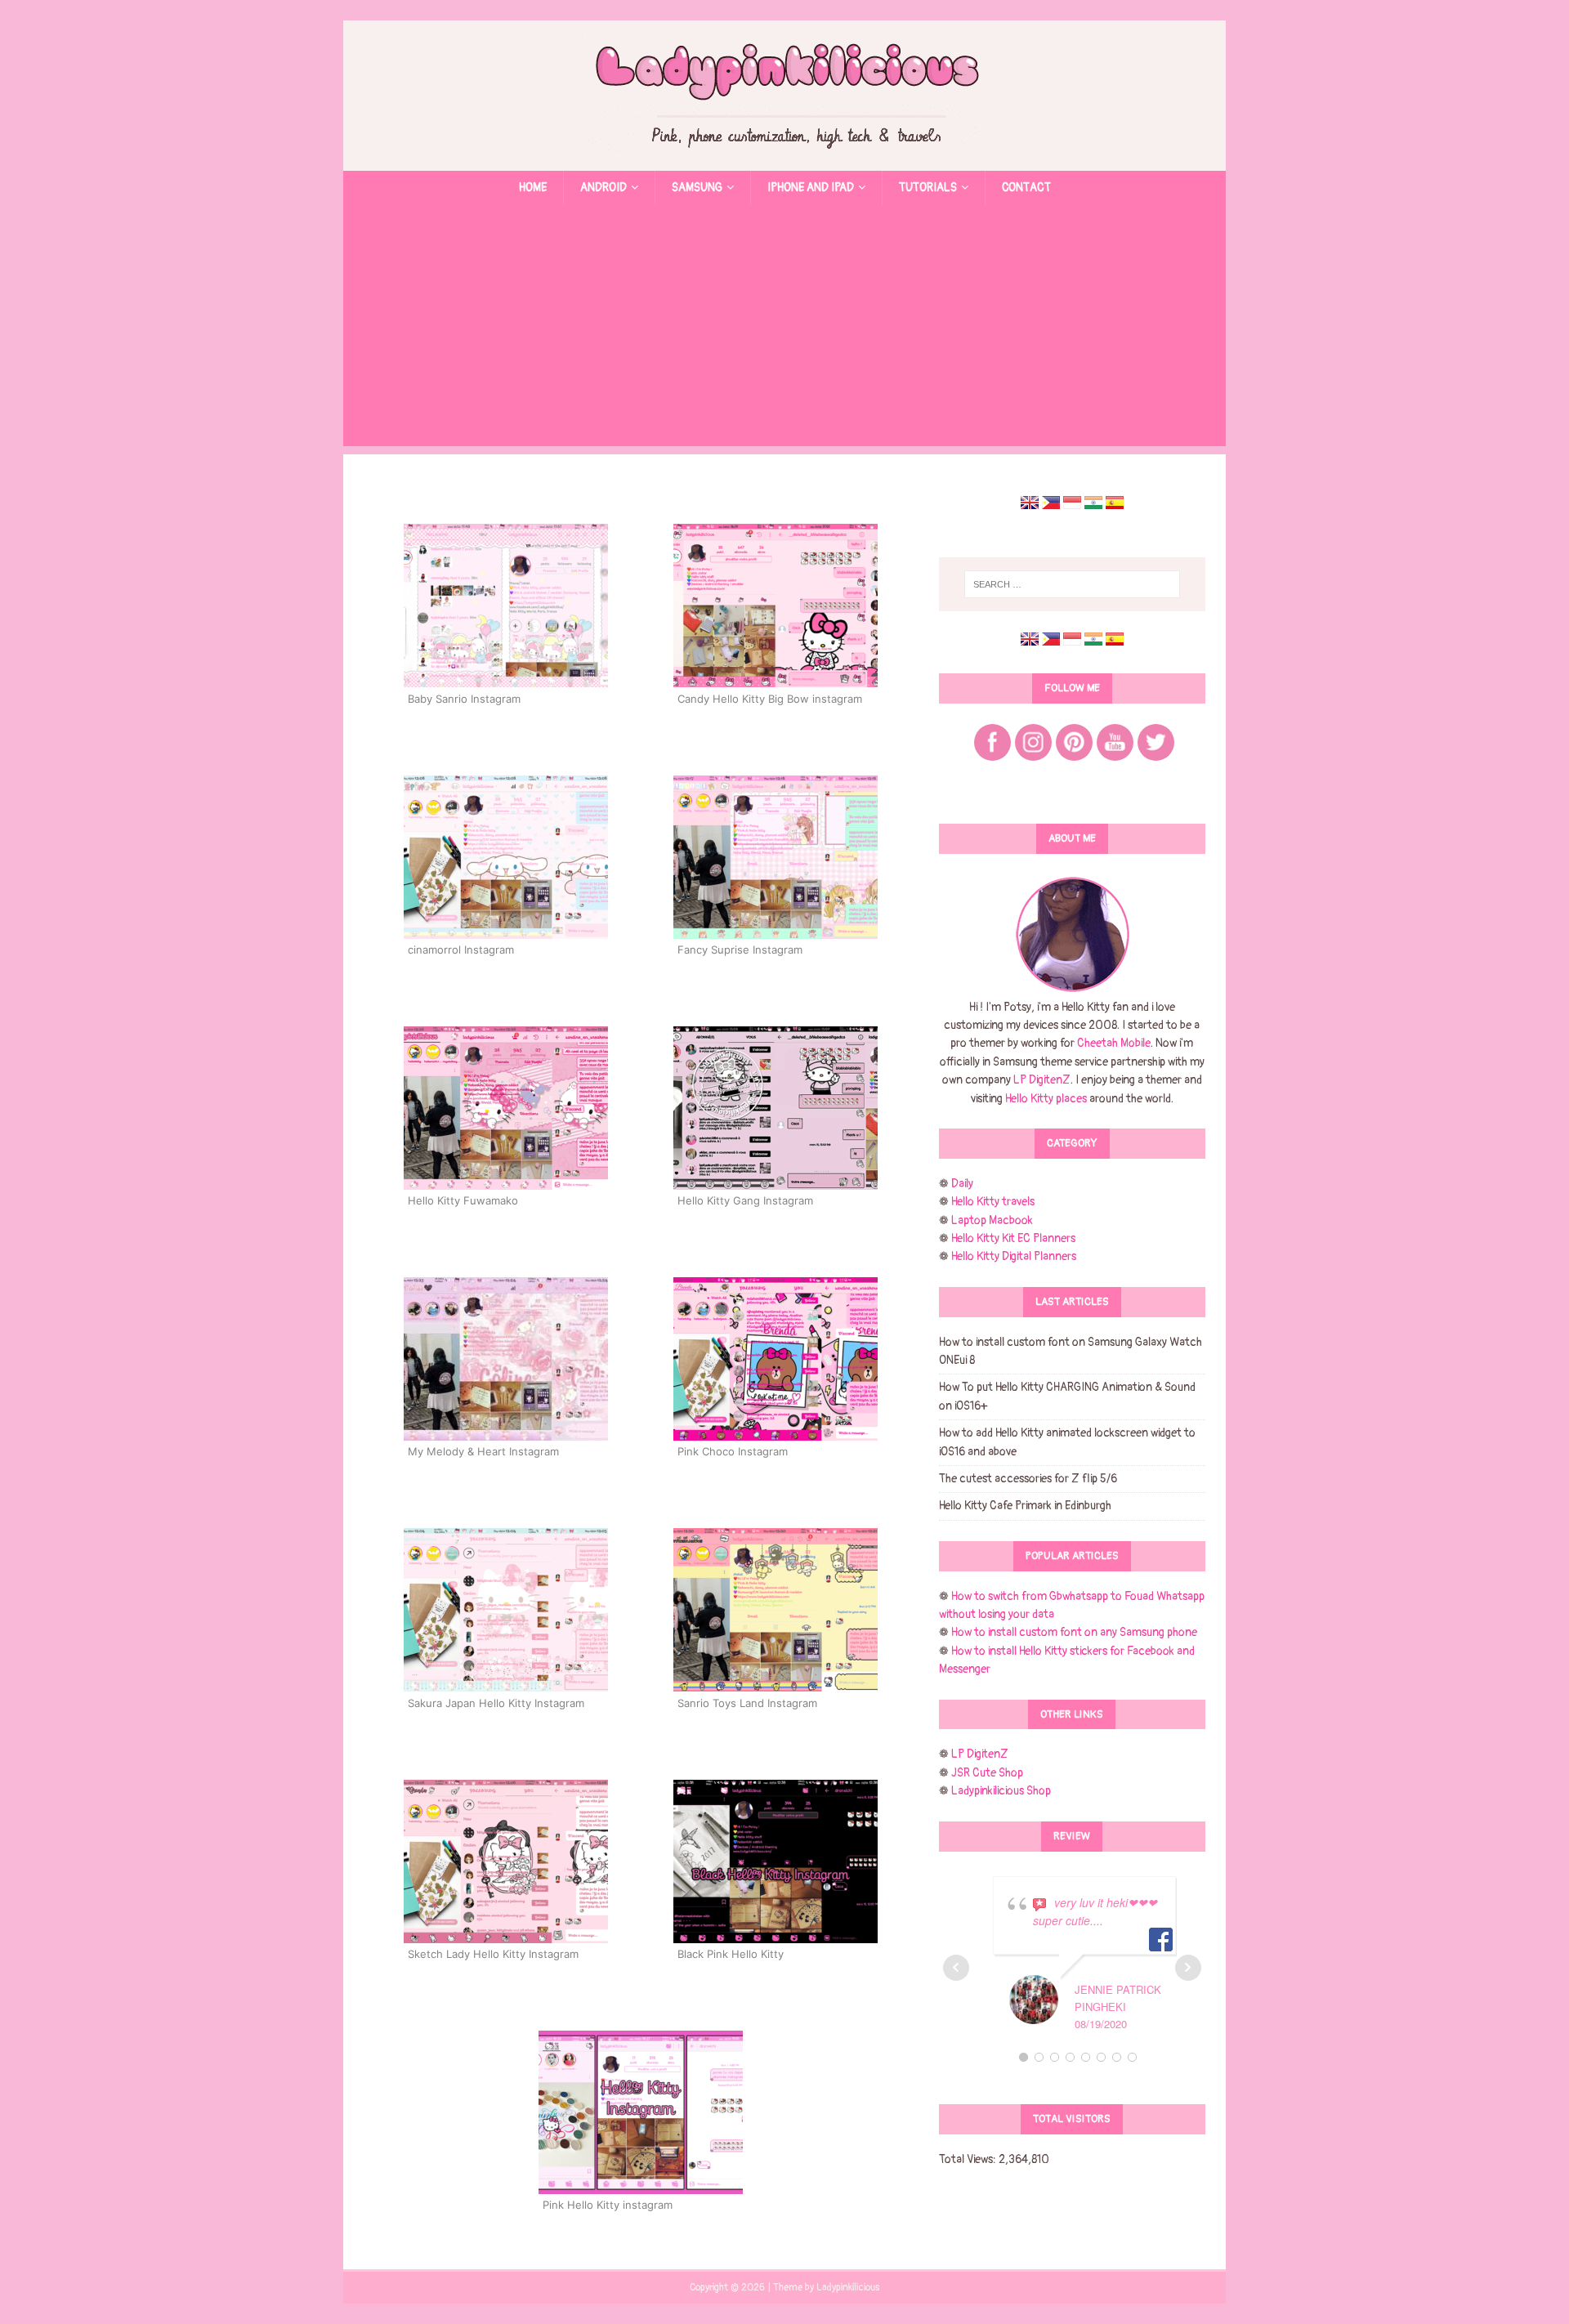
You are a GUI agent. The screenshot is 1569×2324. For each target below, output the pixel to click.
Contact (1026, 188)
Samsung (697, 188)
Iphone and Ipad (811, 188)
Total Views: (969, 2159)
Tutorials (928, 188)
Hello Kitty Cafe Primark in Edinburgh (1025, 1506)
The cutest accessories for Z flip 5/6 (1028, 1479)
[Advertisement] (784, 332)
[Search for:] (1072, 584)
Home (533, 188)
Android (603, 188)
